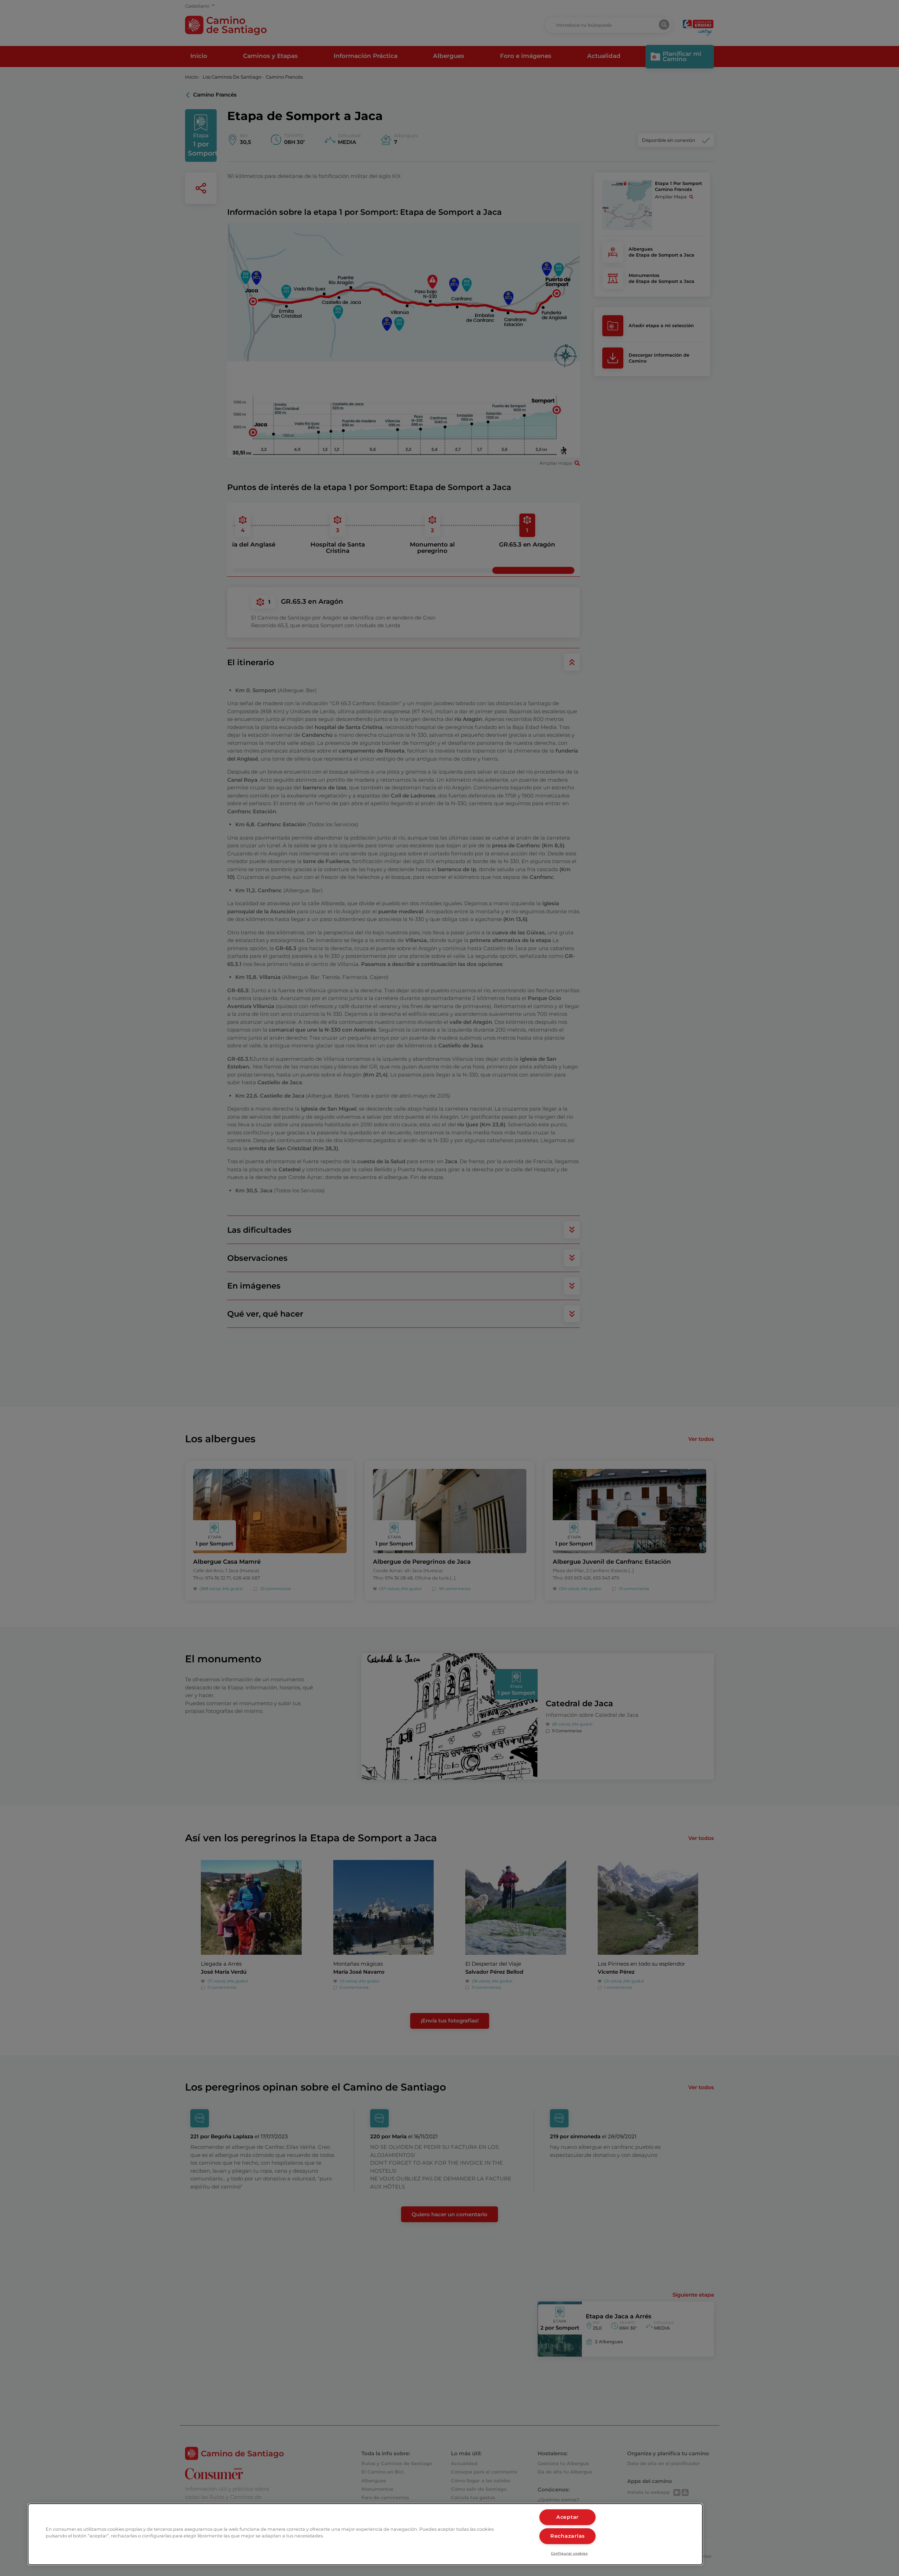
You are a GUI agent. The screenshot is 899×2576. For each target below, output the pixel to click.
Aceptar (567, 2517)
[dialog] (365, 2534)
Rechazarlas (567, 2536)
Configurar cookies (569, 2553)
